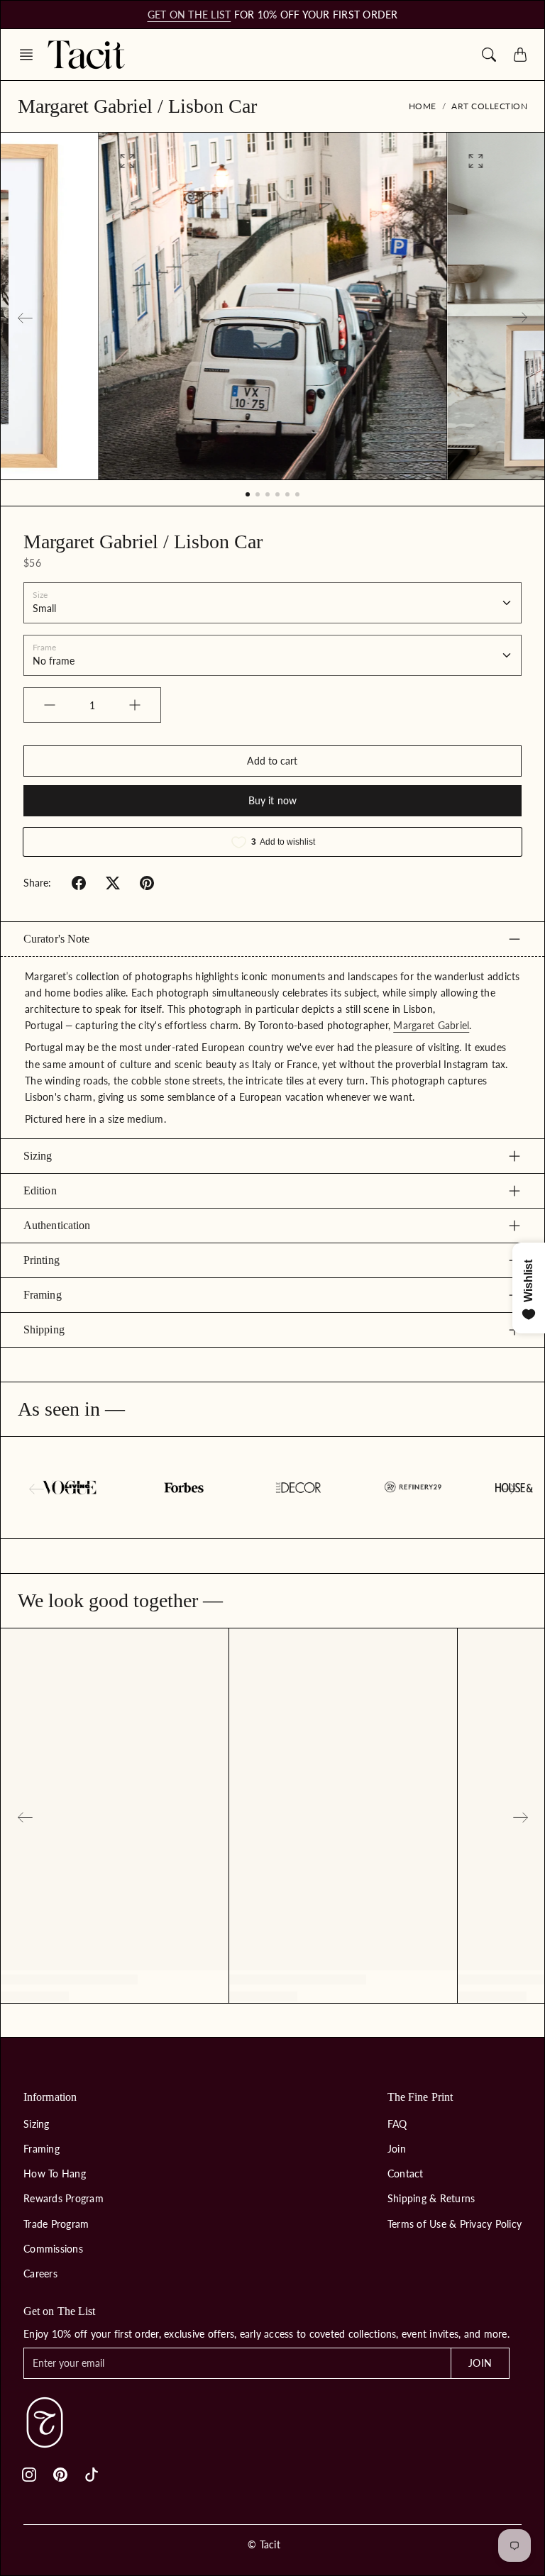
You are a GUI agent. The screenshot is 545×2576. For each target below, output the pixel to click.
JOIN (480, 2363)
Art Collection (489, 106)
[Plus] (135, 705)
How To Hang (55, 2173)
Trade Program (56, 2224)
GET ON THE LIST (189, 15)
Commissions (53, 2249)
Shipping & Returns (431, 2198)
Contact (406, 2173)
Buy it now (272, 800)
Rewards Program (64, 2198)
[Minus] (50, 705)
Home (423, 106)
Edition (40, 1190)
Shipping (44, 1329)
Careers (40, 2274)
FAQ (397, 2124)
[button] (31, 55)
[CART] (520, 55)
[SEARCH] (489, 55)
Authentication (57, 1225)
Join (397, 2149)
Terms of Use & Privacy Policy (455, 2224)
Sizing (38, 1156)
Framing (43, 1295)
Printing (42, 1260)
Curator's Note (56, 939)
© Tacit (264, 2544)
